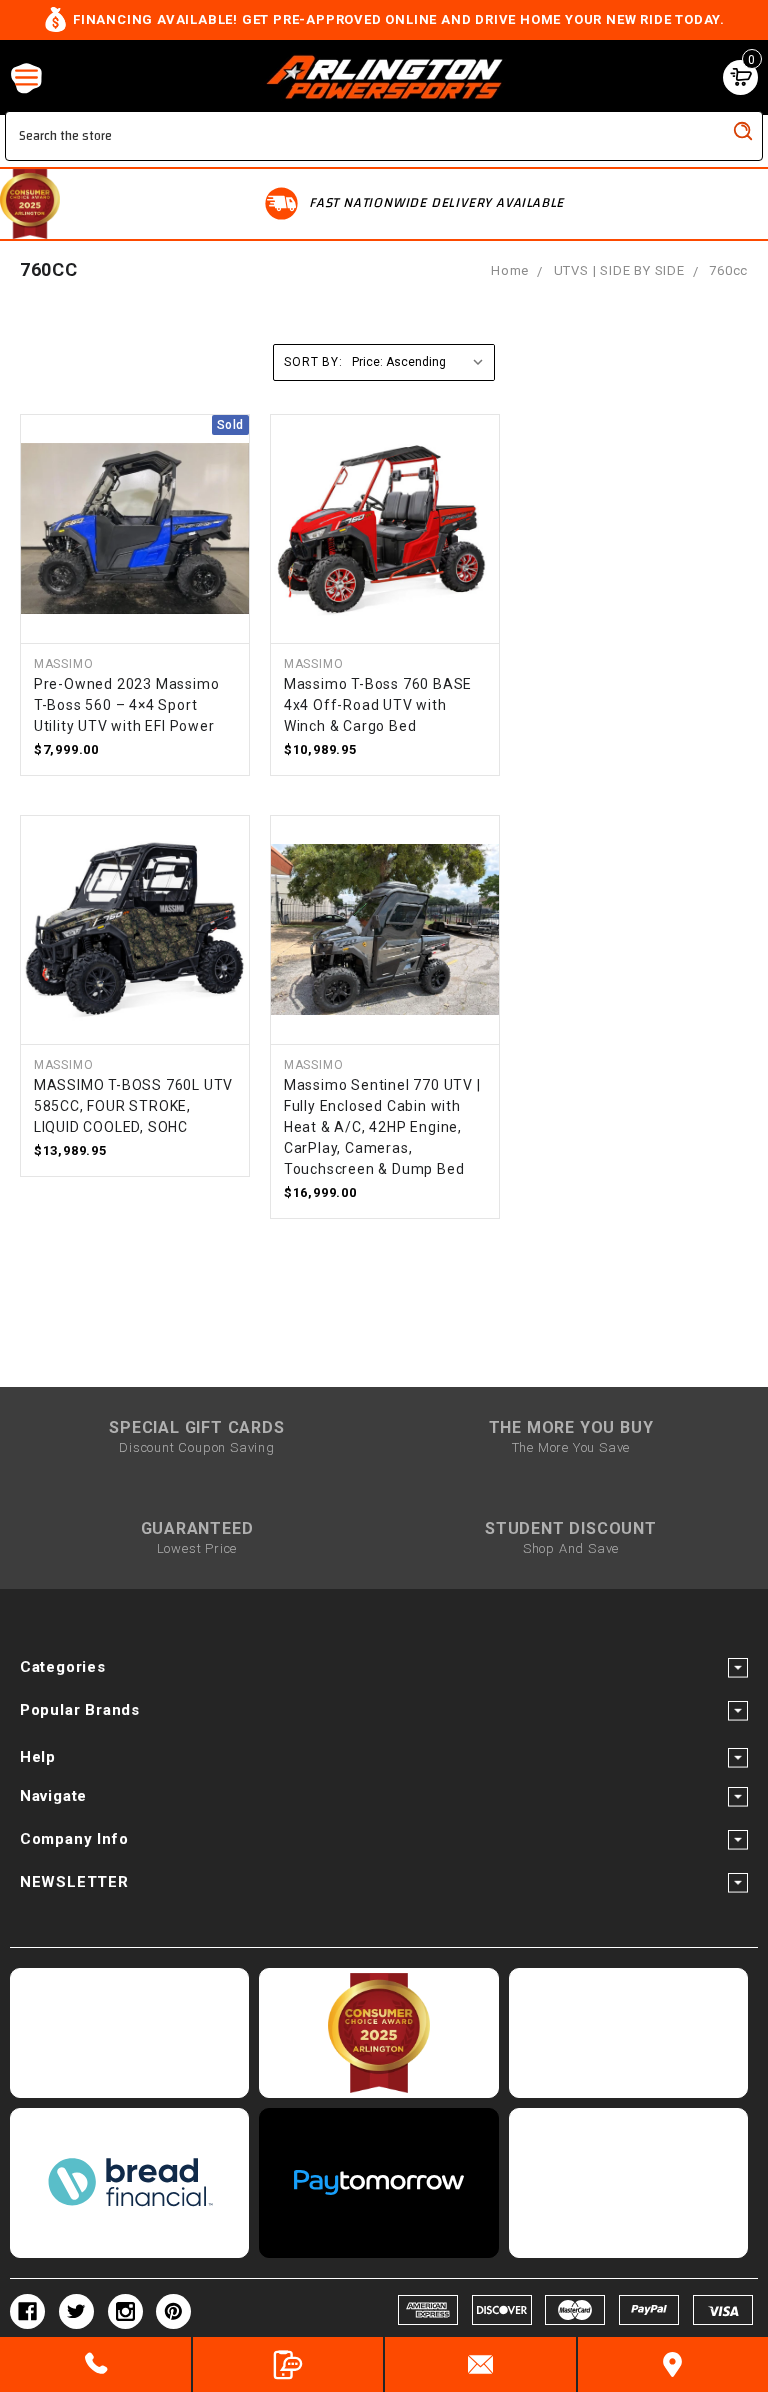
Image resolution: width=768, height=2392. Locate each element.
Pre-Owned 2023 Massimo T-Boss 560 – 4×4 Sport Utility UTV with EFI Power (127, 705)
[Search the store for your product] (743, 131)
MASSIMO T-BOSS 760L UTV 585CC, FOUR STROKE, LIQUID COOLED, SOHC (133, 1106)
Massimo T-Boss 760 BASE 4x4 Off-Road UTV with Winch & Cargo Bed (378, 705)
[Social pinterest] (173, 2311)
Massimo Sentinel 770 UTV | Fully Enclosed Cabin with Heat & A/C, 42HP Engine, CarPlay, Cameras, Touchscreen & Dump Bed (382, 1127)
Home (510, 270)
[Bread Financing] (129, 2183)
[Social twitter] (76, 2311)
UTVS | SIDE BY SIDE (619, 270)
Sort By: (313, 362)
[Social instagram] (125, 2311)
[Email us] (480, 2364)
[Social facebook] (27, 2311)
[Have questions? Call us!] (95, 2364)
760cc (728, 270)
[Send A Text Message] (288, 2364)
